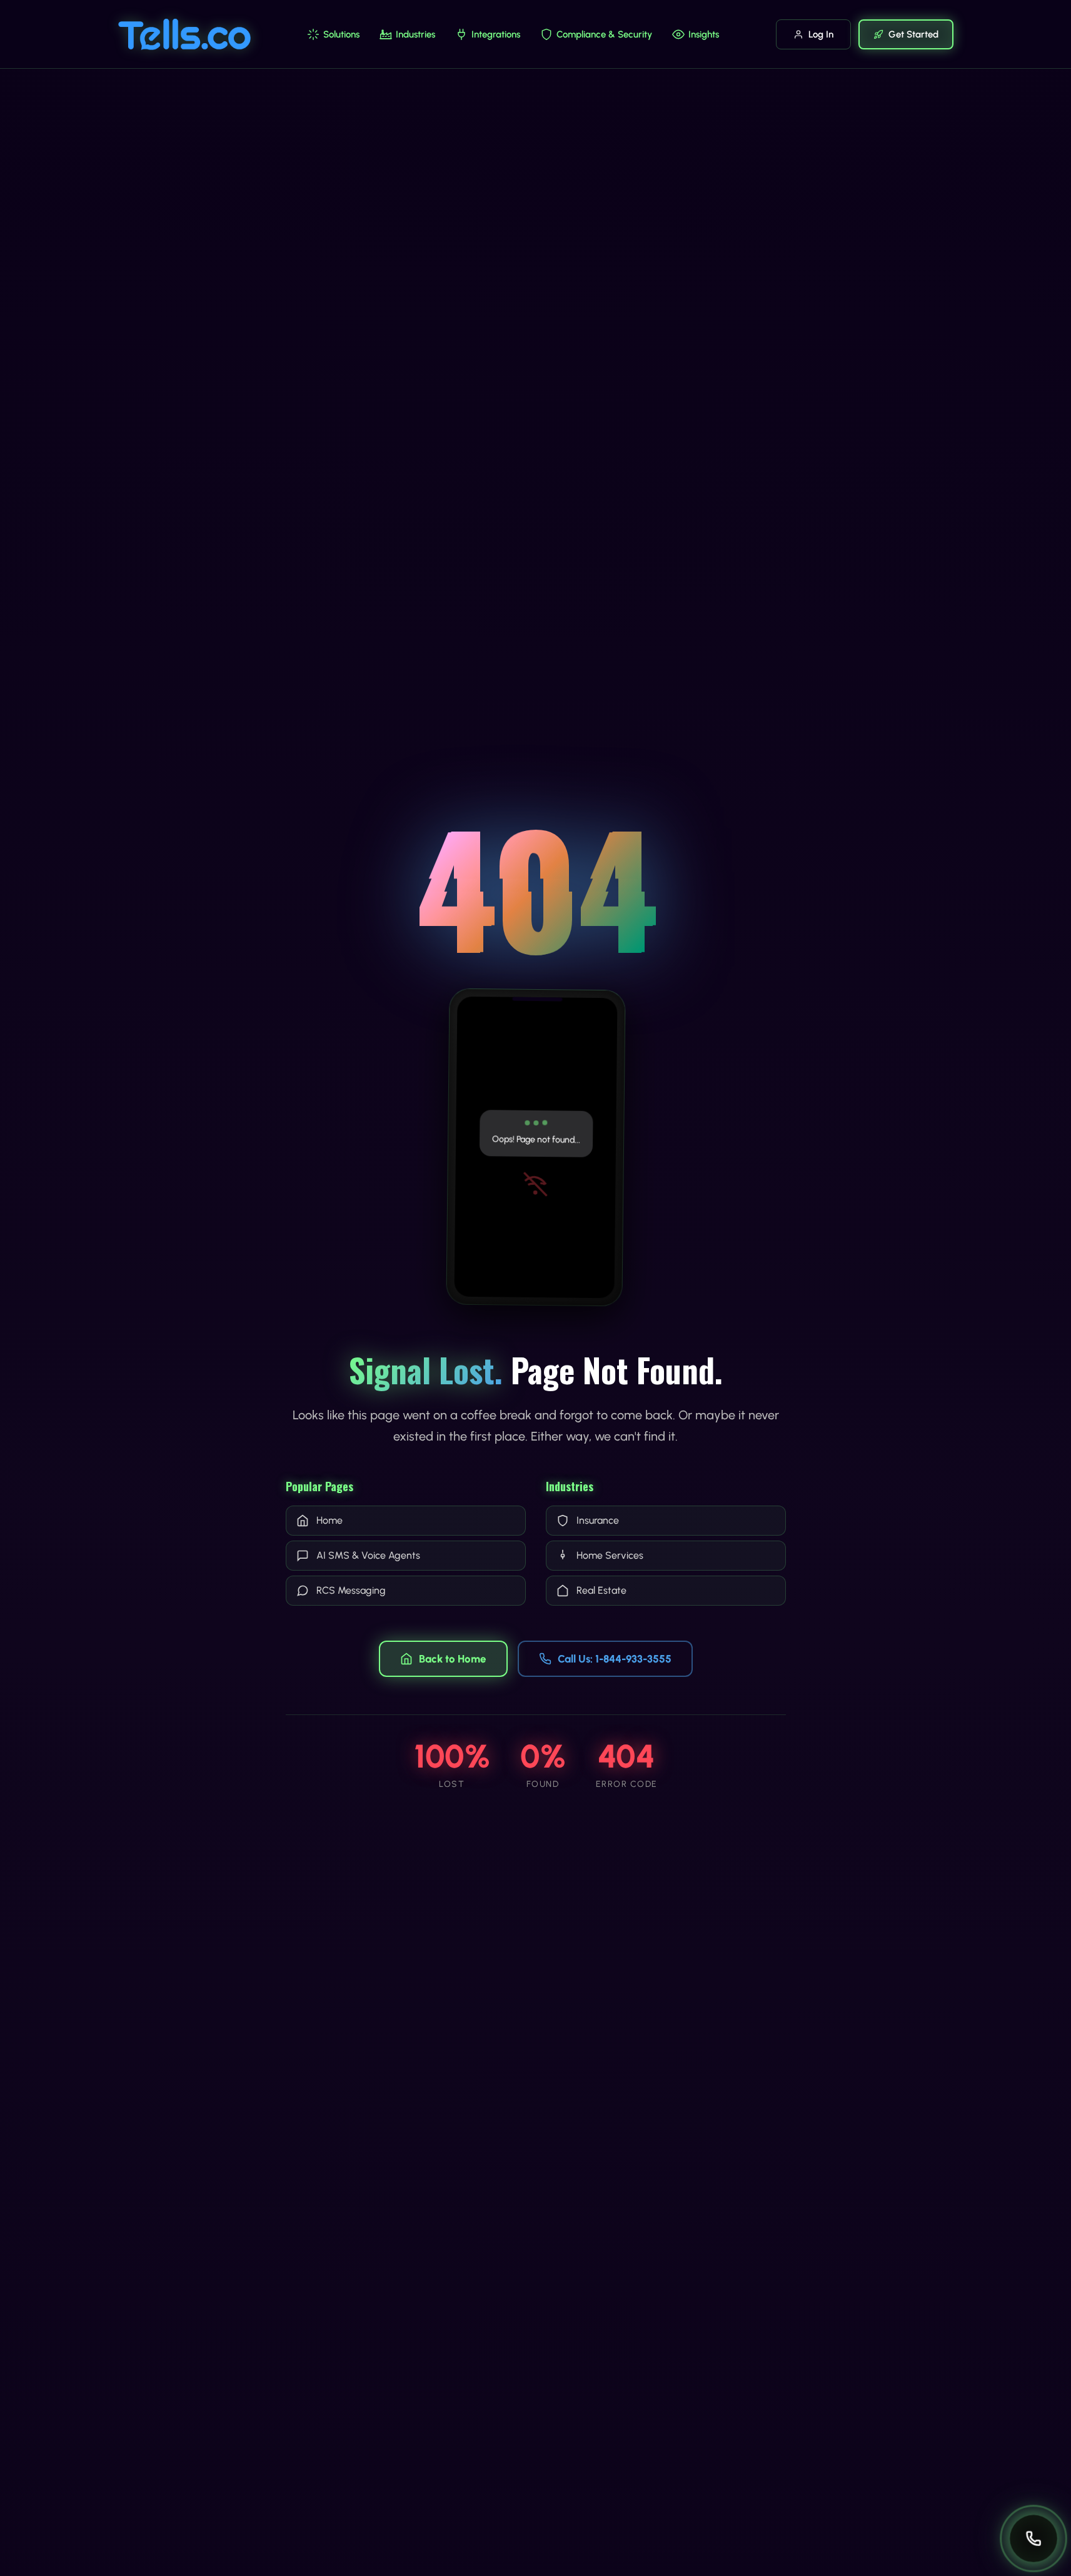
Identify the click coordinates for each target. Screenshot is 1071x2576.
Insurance (598, 1520)
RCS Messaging (351, 1590)
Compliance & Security (604, 34)
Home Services (610, 1555)
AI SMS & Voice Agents (368, 1555)
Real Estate (601, 1590)
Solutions (341, 34)
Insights (704, 34)
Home (329, 1520)
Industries (415, 34)
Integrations (496, 34)
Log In (821, 34)
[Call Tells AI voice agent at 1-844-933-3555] (1033, 2538)
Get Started (913, 34)
